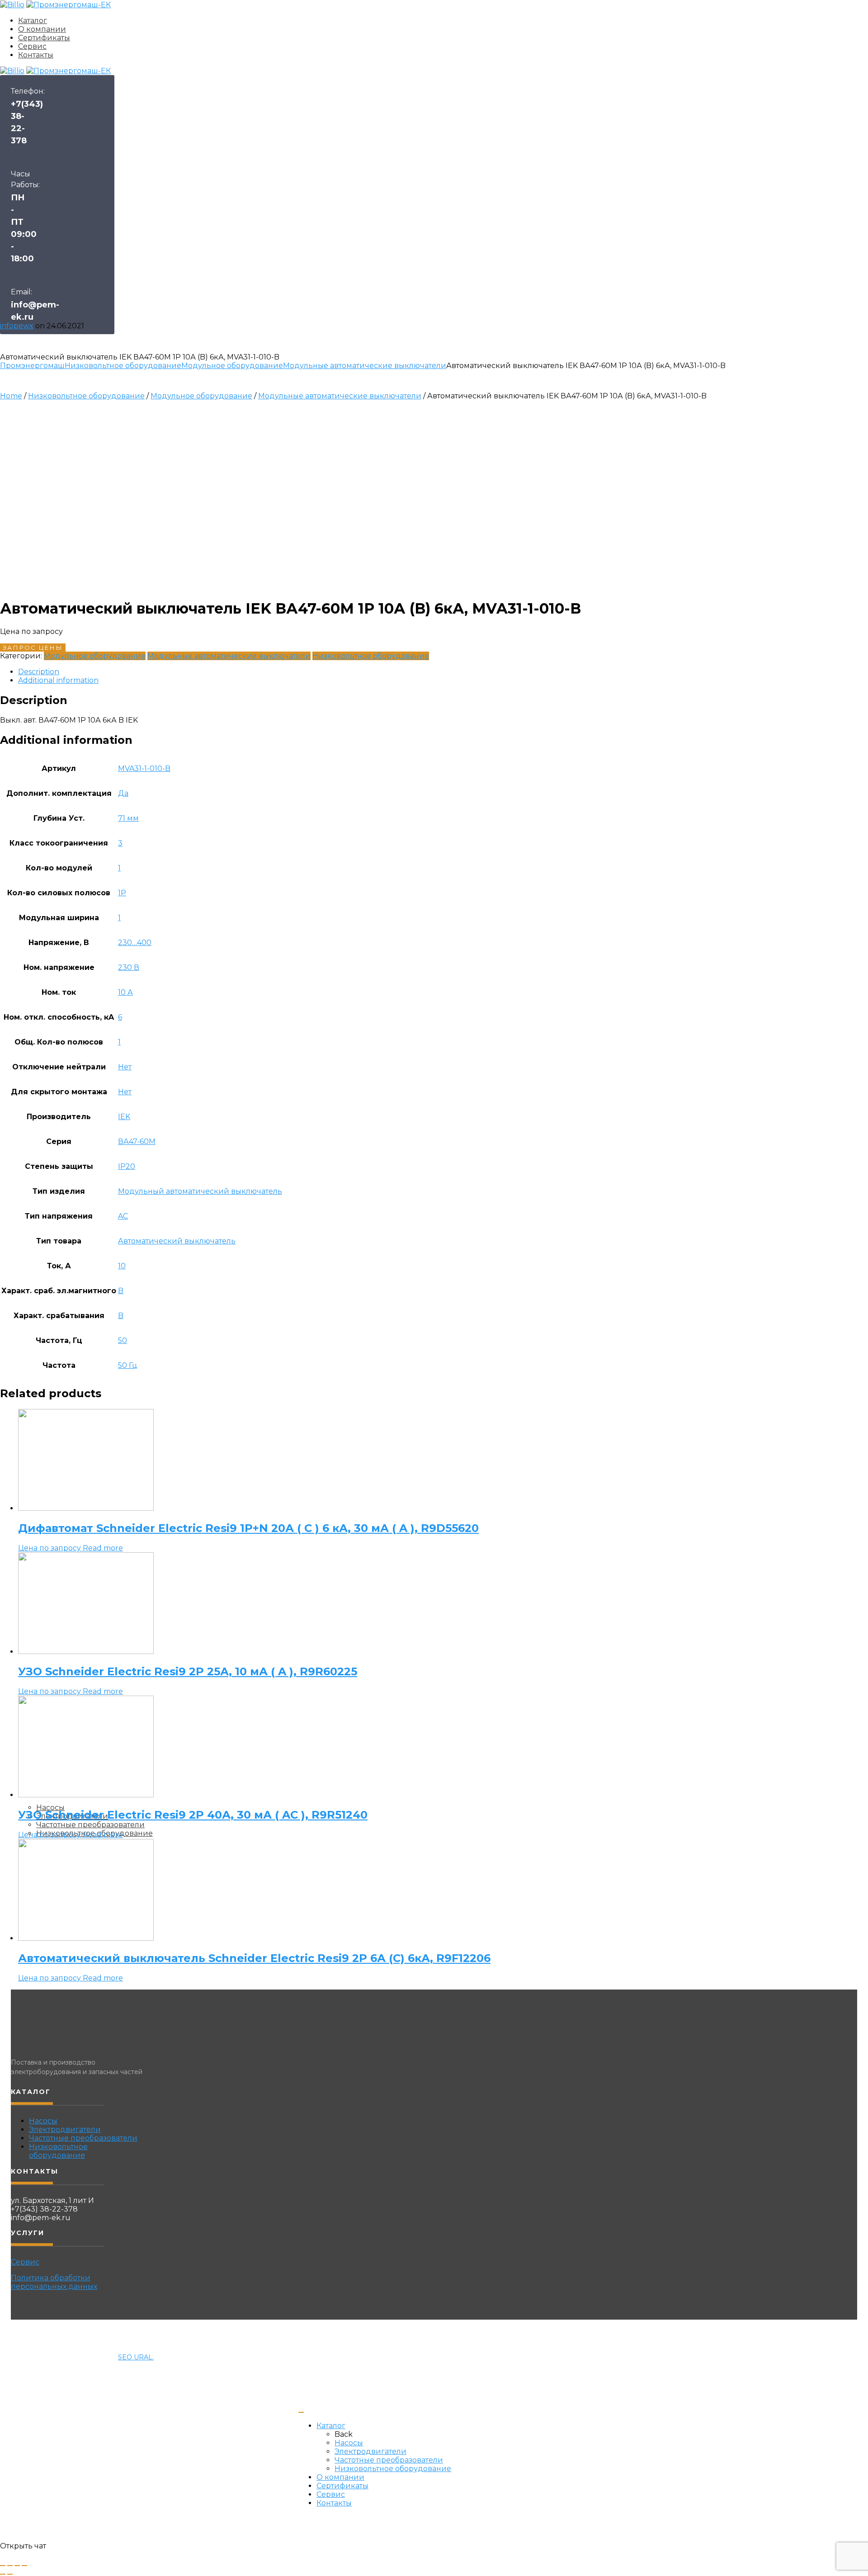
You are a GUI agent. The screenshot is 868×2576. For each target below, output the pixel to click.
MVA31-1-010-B (144, 768)
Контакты (36, 55)
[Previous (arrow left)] (3, 2574)
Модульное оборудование (232, 366)
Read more (103, 1548)
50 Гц (128, 1365)
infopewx (17, 326)
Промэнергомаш (32, 366)
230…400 (135, 943)
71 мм (128, 818)
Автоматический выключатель (177, 1241)
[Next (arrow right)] (10, 2574)
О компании (42, 29)
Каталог (33, 21)
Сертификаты (44, 38)
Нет (125, 1067)
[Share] (10, 2566)
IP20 (127, 1166)
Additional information (58, 680)
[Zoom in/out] (24, 2566)
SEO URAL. (136, 2357)
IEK (124, 1117)
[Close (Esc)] (3, 2566)
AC (123, 1216)
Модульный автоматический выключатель (200, 1191)
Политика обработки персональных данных (54, 2282)
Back (344, 2434)
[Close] (301, 2412)
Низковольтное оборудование (123, 366)
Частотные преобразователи (83, 2138)
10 (122, 1266)
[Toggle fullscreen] (17, 2566)
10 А (125, 992)
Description (39, 672)
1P (122, 893)
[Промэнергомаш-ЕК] (68, 5)
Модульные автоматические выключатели (365, 366)
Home (11, 396)
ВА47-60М (137, 1141)
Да (123, 793)
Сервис (32, 46)
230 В (129, 967)
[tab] (443, 672)
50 (123, 1340)
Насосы (43, 2121)
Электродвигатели (65, 2129)
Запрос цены (33, 648)
